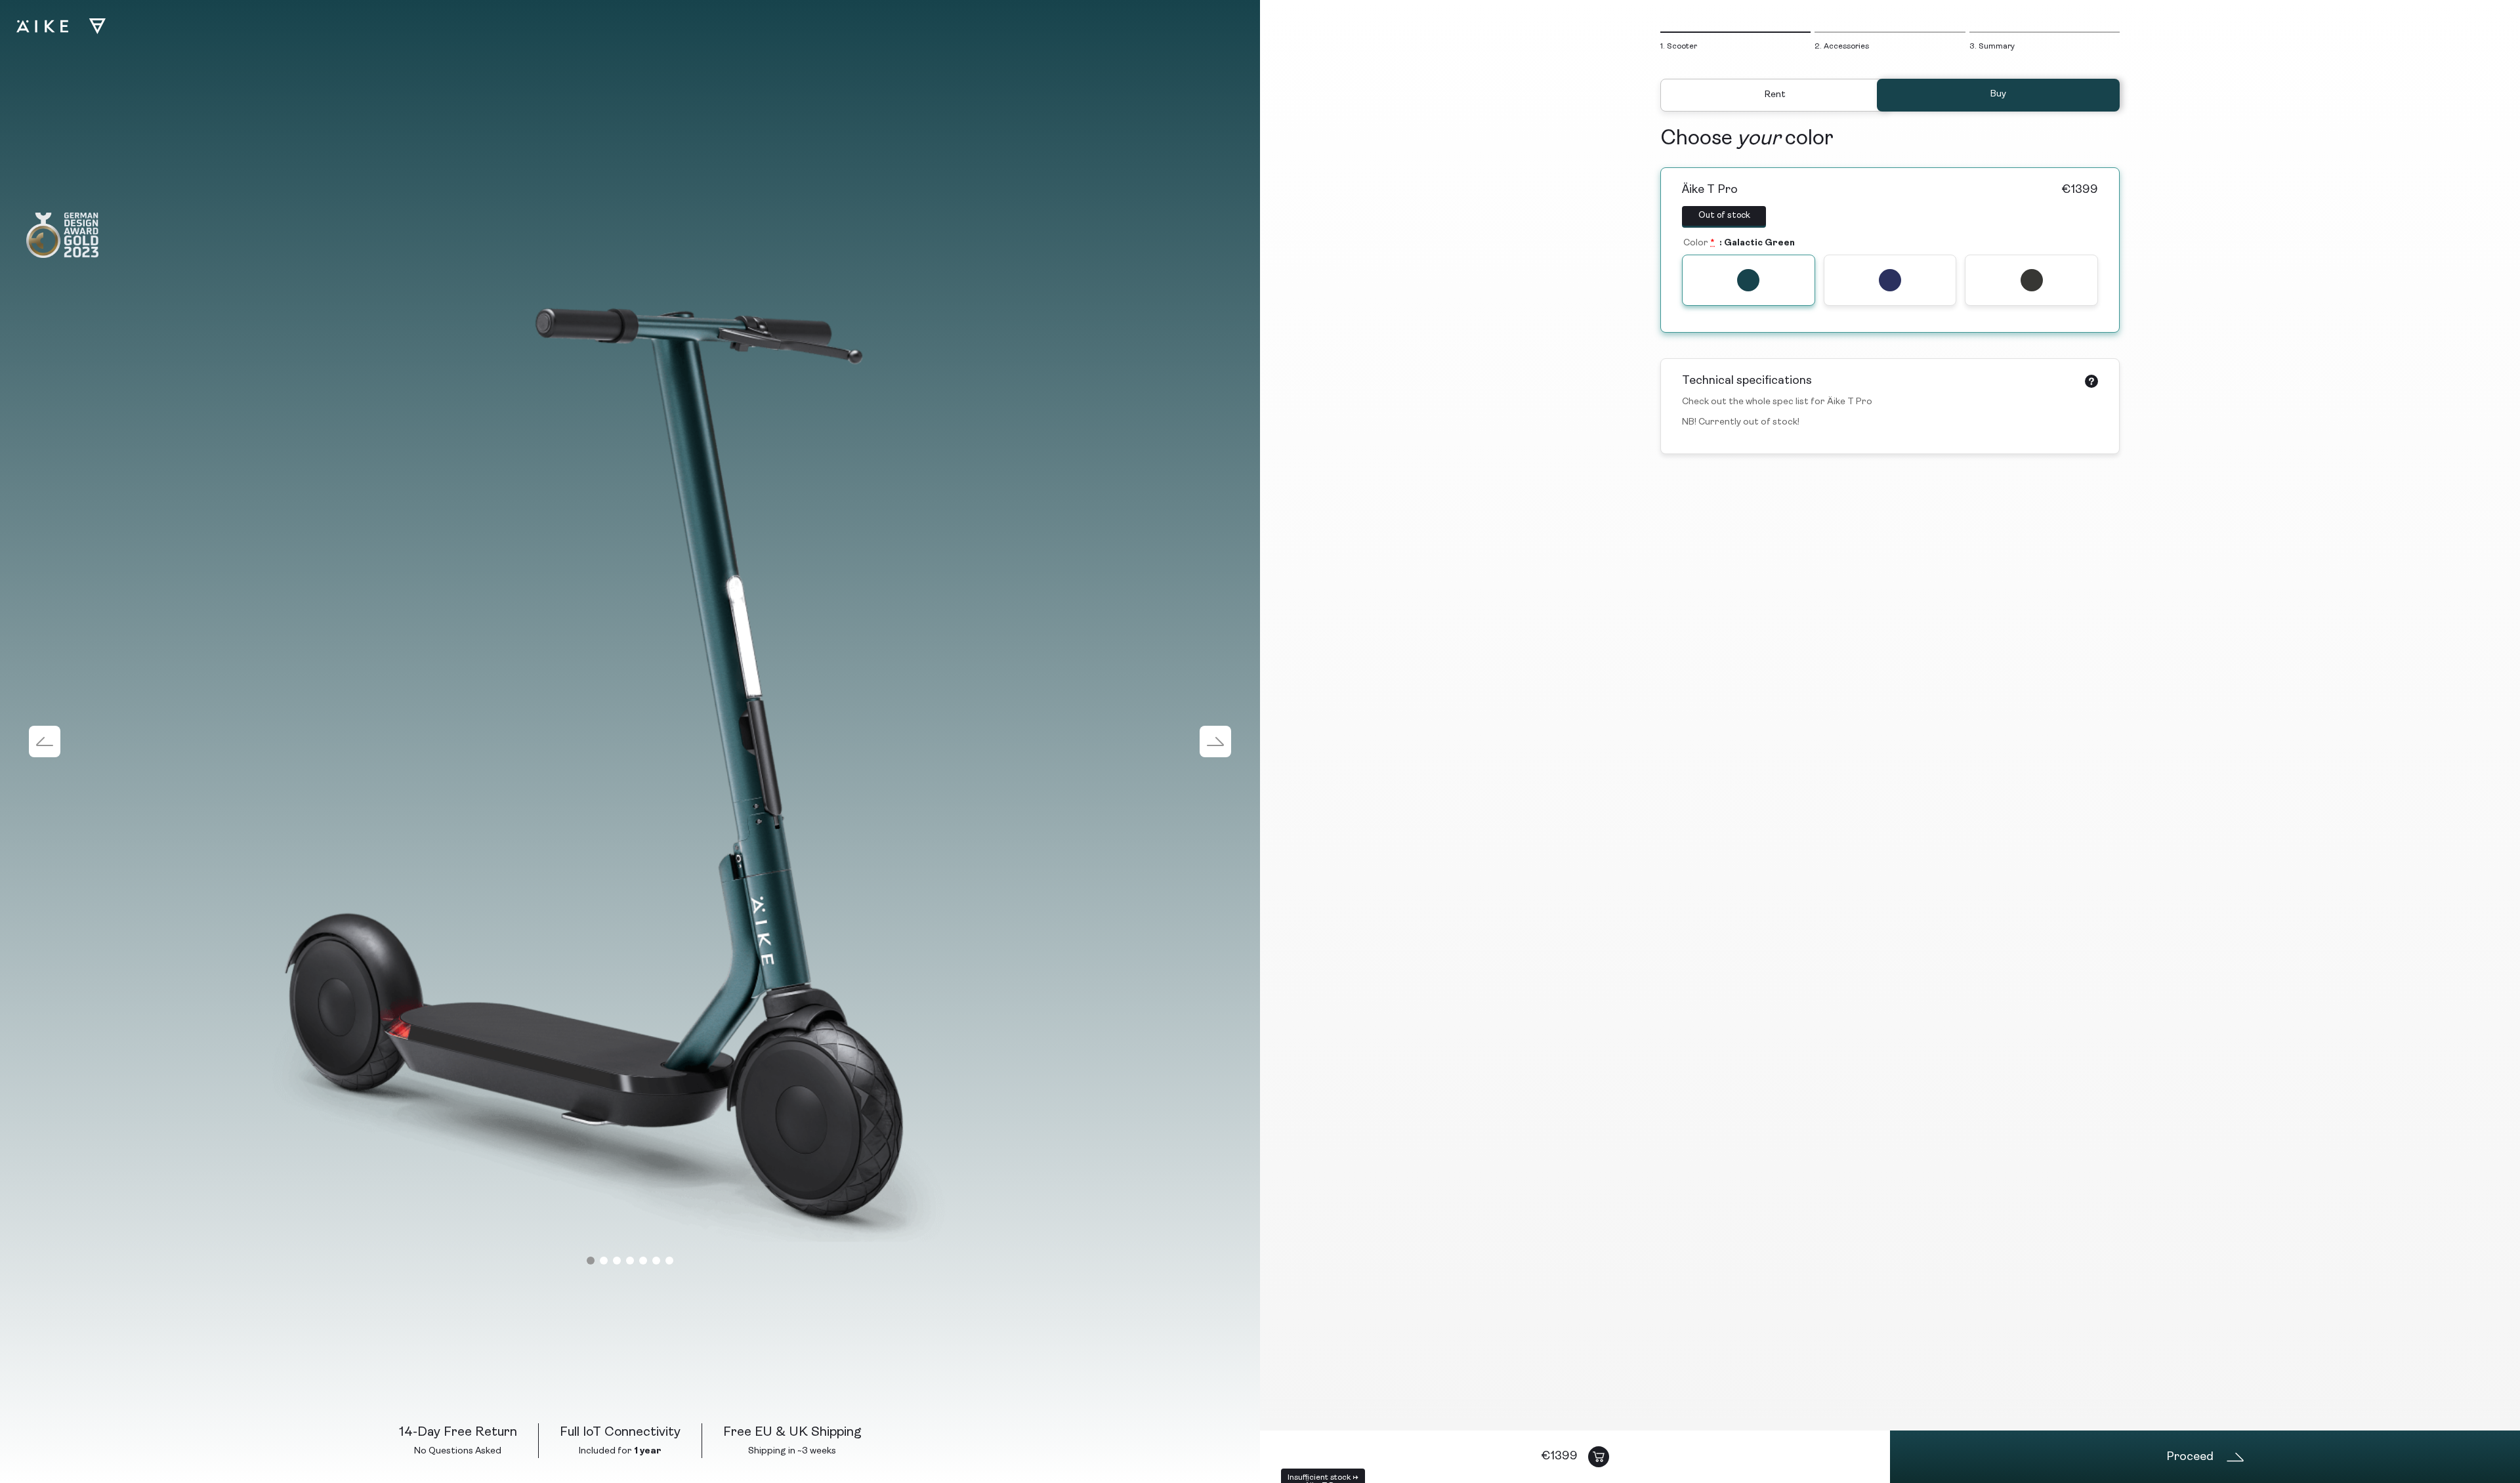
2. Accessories (1842, 47)
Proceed (2191, 1457)
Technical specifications (1747, 381)
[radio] (1749, 280)
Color (1699, 243)
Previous (45, 741)
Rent (1775, 95)
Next (1215, 741)
